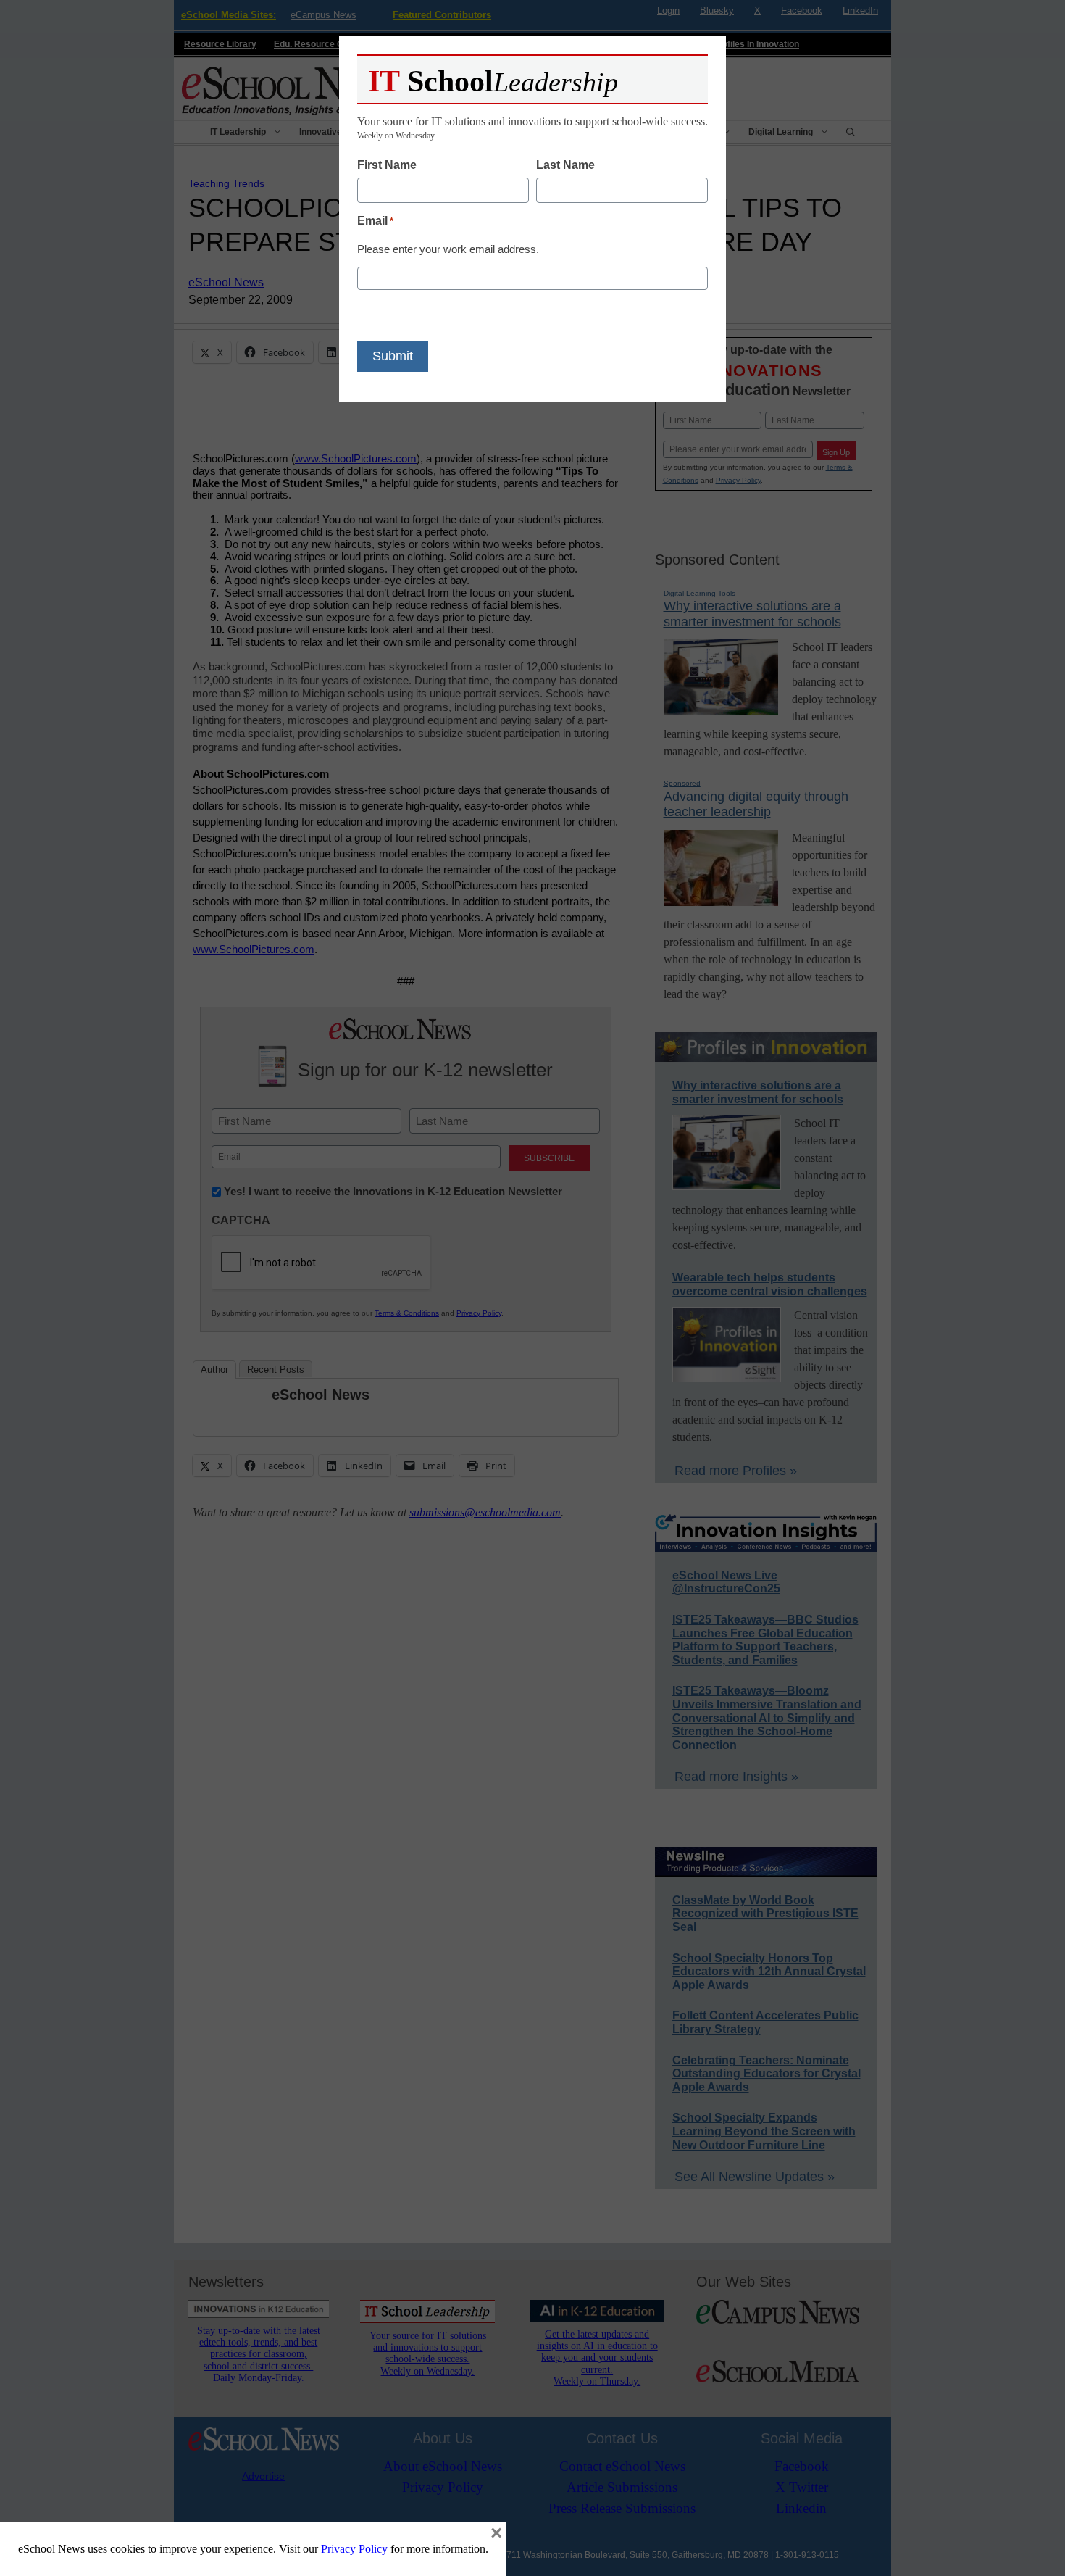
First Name (387, 165)
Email (375, 221)
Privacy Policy (354, 2549)
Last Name (565, 165)
